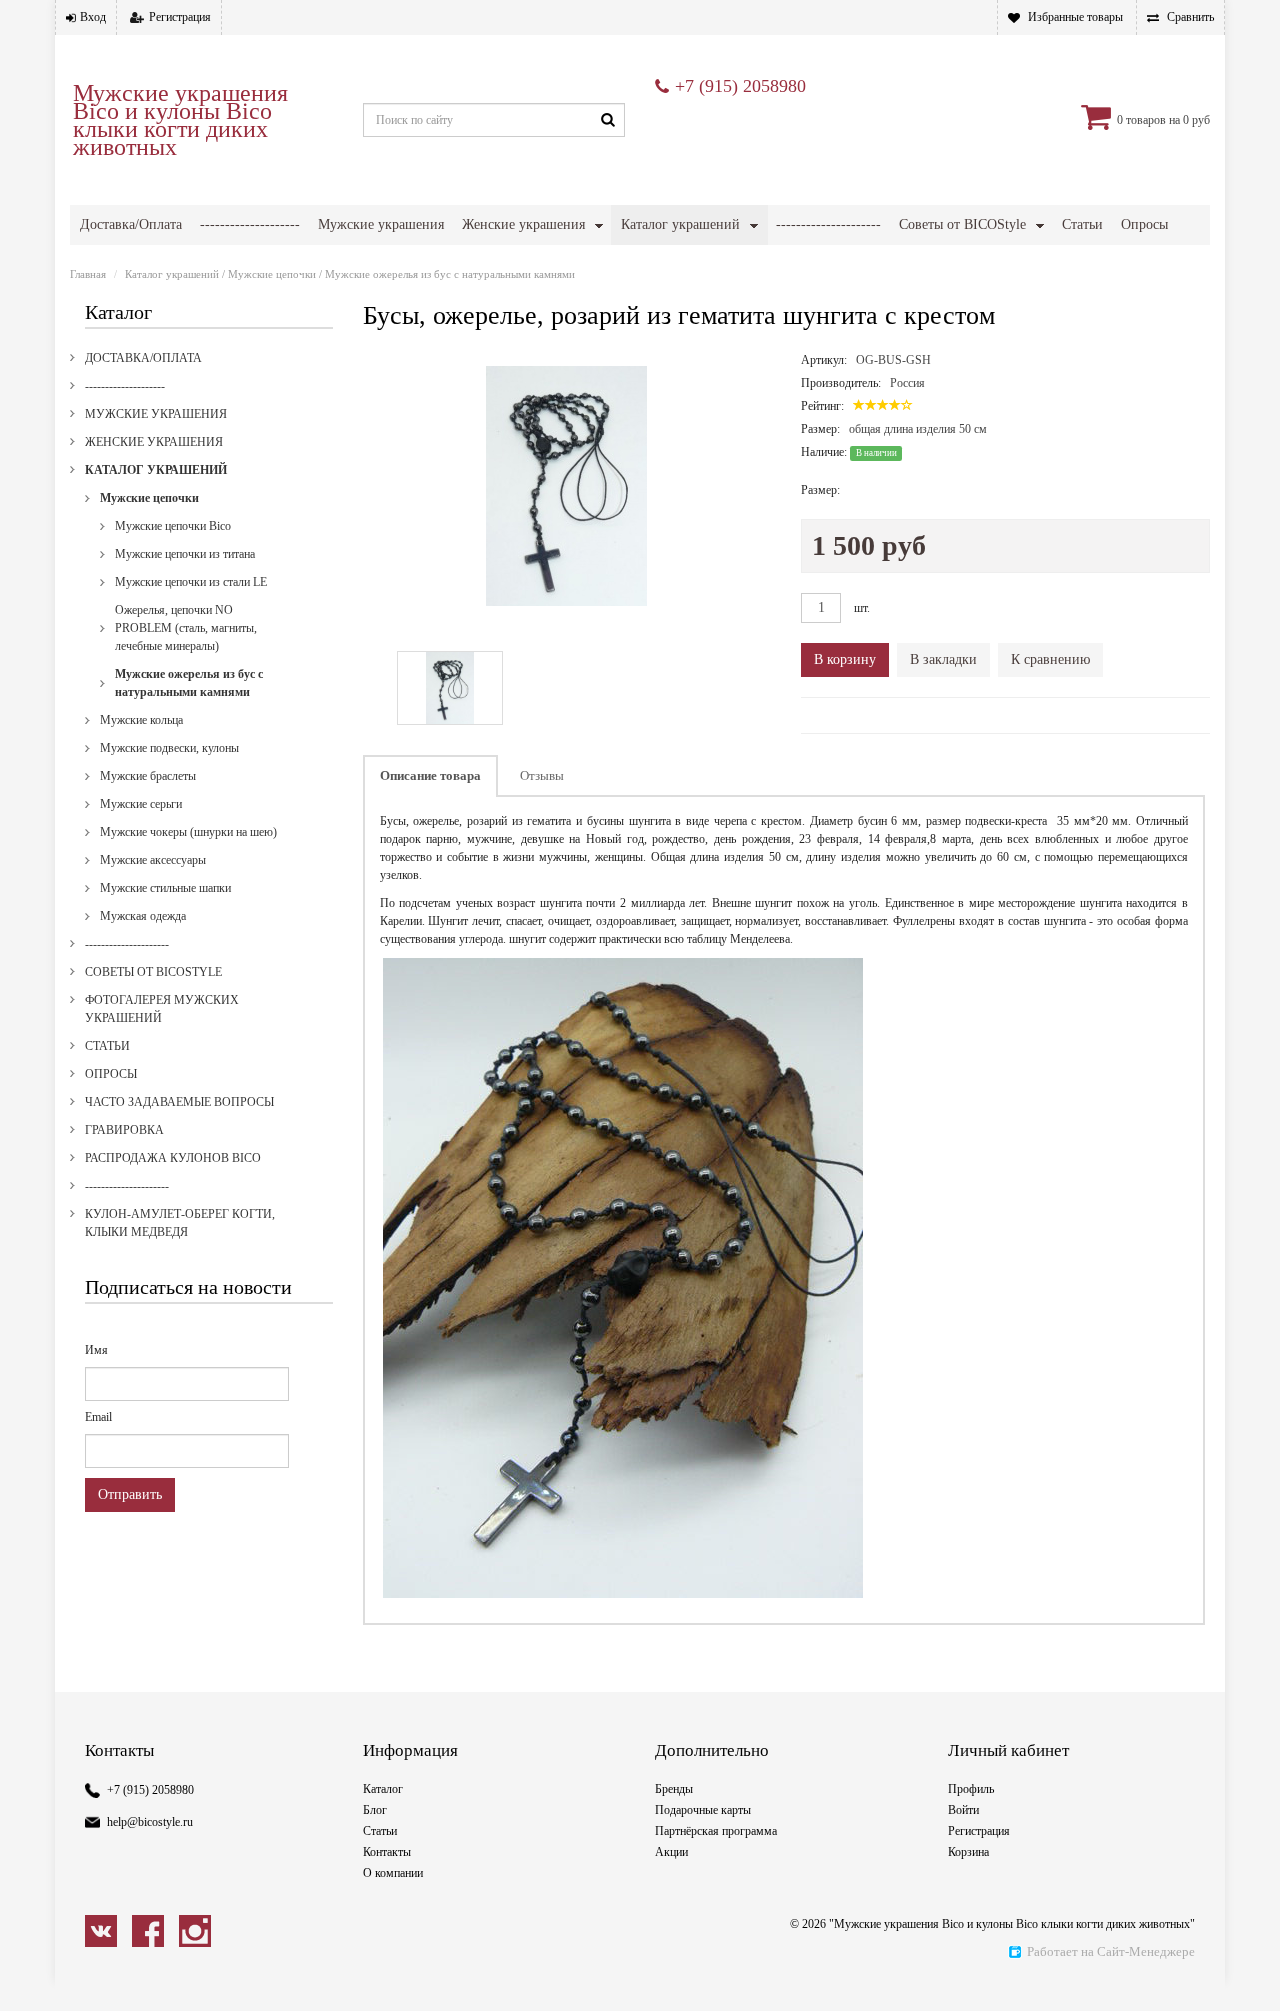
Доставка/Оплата (131, 224)
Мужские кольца (141, 720)
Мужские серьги (141, 804)
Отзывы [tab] (542, 775)
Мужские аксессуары (153, 860)
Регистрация (180, 17)
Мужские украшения (381, 224)
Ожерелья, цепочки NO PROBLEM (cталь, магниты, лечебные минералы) (186, 628)
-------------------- (250, 224)
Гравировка (124, 1130)
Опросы (1144, 224)
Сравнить (1190, 17)
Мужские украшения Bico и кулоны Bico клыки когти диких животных (180, 120)
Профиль (971, 1789)
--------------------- (828, 224)
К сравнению (1050, 659)
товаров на (1153, 120)
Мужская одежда (143, 916)
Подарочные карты (703, 1810)
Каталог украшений (680, 224)
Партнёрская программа (716, 1831)
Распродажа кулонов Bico (173, 1158)
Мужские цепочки (272, 274)
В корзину (845, 659)
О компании (393, 1873)
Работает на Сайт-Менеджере (1111, 1951)
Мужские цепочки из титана (185, 554)
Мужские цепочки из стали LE (191, 582)
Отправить (130, 1494)
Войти (963, 1810)
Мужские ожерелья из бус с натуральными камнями (450, 274)
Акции (671, 1852)
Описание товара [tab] (430, 775)
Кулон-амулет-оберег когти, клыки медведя (180, 1223)
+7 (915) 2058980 (740, 86)
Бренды (674, 1789)
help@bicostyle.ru (150, 1822)
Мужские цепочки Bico (173, 526)
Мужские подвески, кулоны (169, 748)
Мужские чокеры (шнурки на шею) (188, 832)
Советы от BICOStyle (962, 224)
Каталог (383, 1789)
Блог (375, 1810)
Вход (93, 17)
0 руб (1196, 120)
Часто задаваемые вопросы (179, 1102)
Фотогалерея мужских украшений (162, 1009)
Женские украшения (523, 224)
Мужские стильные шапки (165, 888)
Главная (88, 274)
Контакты (387, 1852)
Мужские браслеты (148, 776)
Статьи (1082, 224)
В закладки (943, 659)
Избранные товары (1075, 17)
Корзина (968, 1852)
